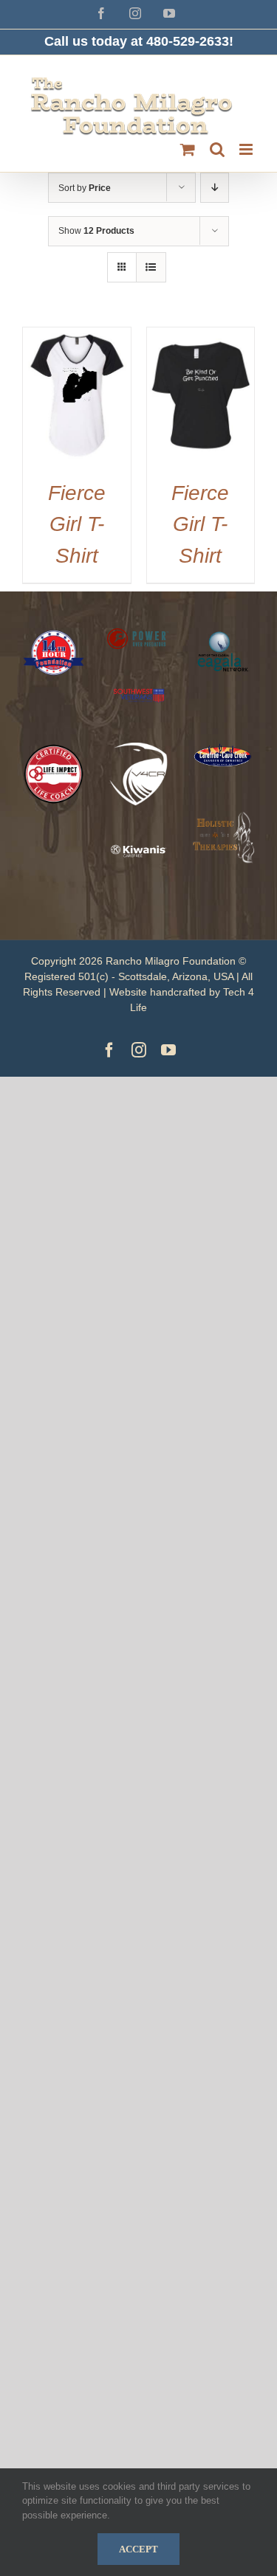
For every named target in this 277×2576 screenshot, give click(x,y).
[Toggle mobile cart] (188, 149)
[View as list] (151, 267)
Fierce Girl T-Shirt (77, 524)
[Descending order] (215, 188)
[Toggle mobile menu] (247, 149)
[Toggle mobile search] (217, 149)
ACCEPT (138, 2549)
